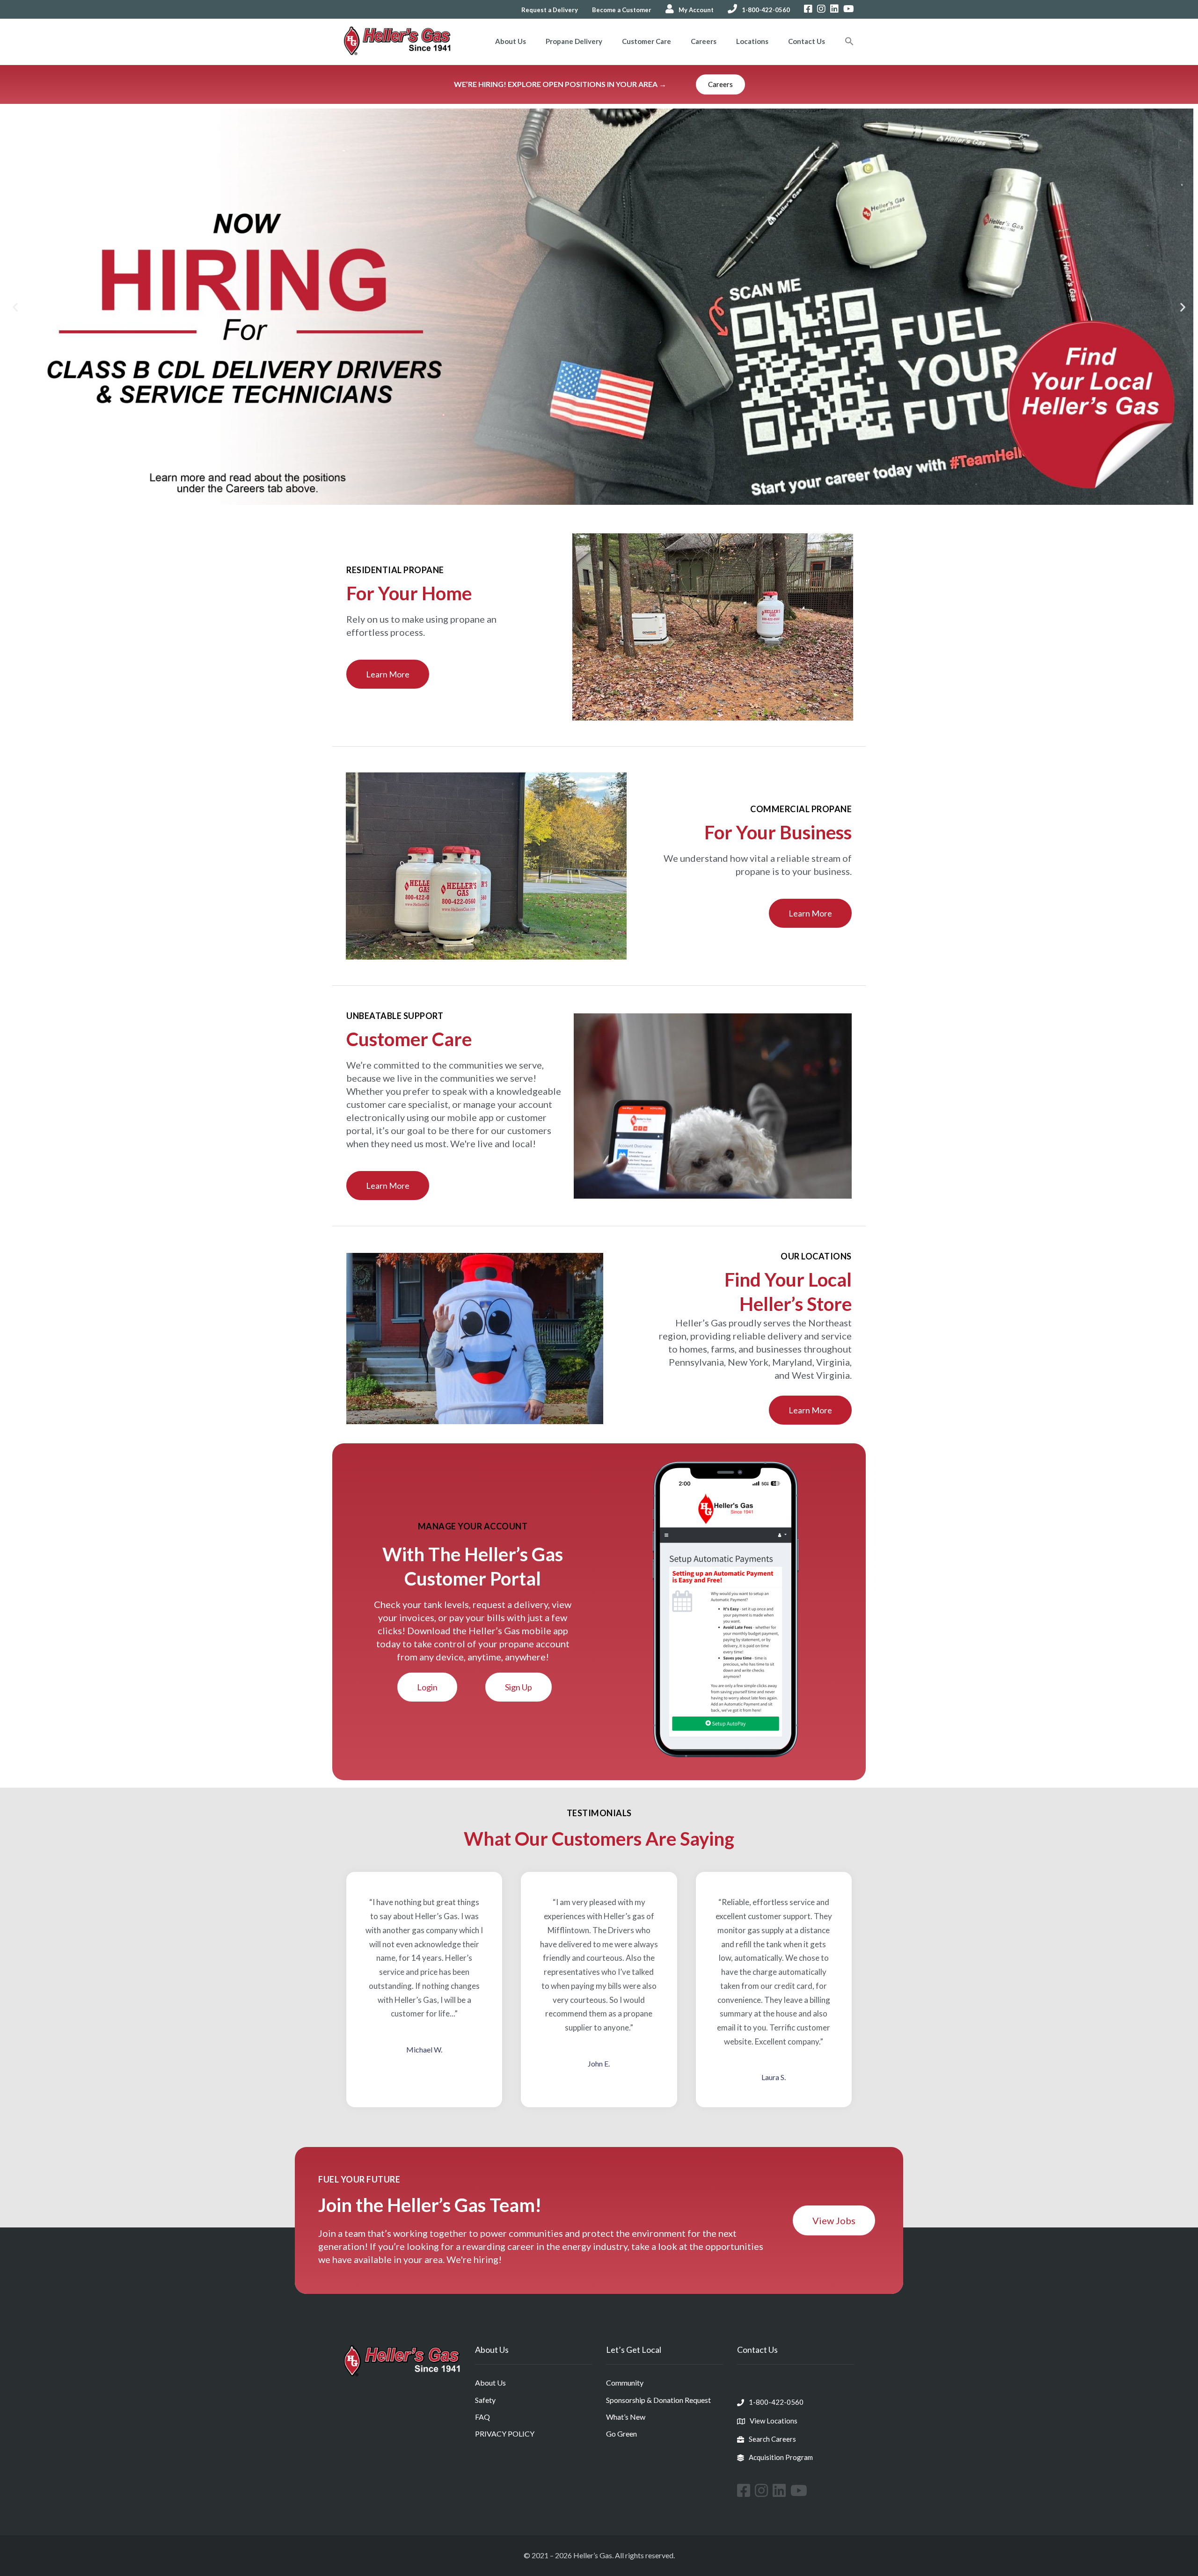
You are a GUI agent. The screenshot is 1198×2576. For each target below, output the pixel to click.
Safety (485, 2400)
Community (625, 2383)
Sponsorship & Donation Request (658, 2400)
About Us (511, 41)
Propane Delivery (574, 41)
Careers (704, 41)
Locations (752, 41)
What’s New (626, 2417)
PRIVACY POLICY (505, 2434)
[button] (849, 42)
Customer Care (646, 41)
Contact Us (807, 41)
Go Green (621, 2434)
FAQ (482, 2417)
